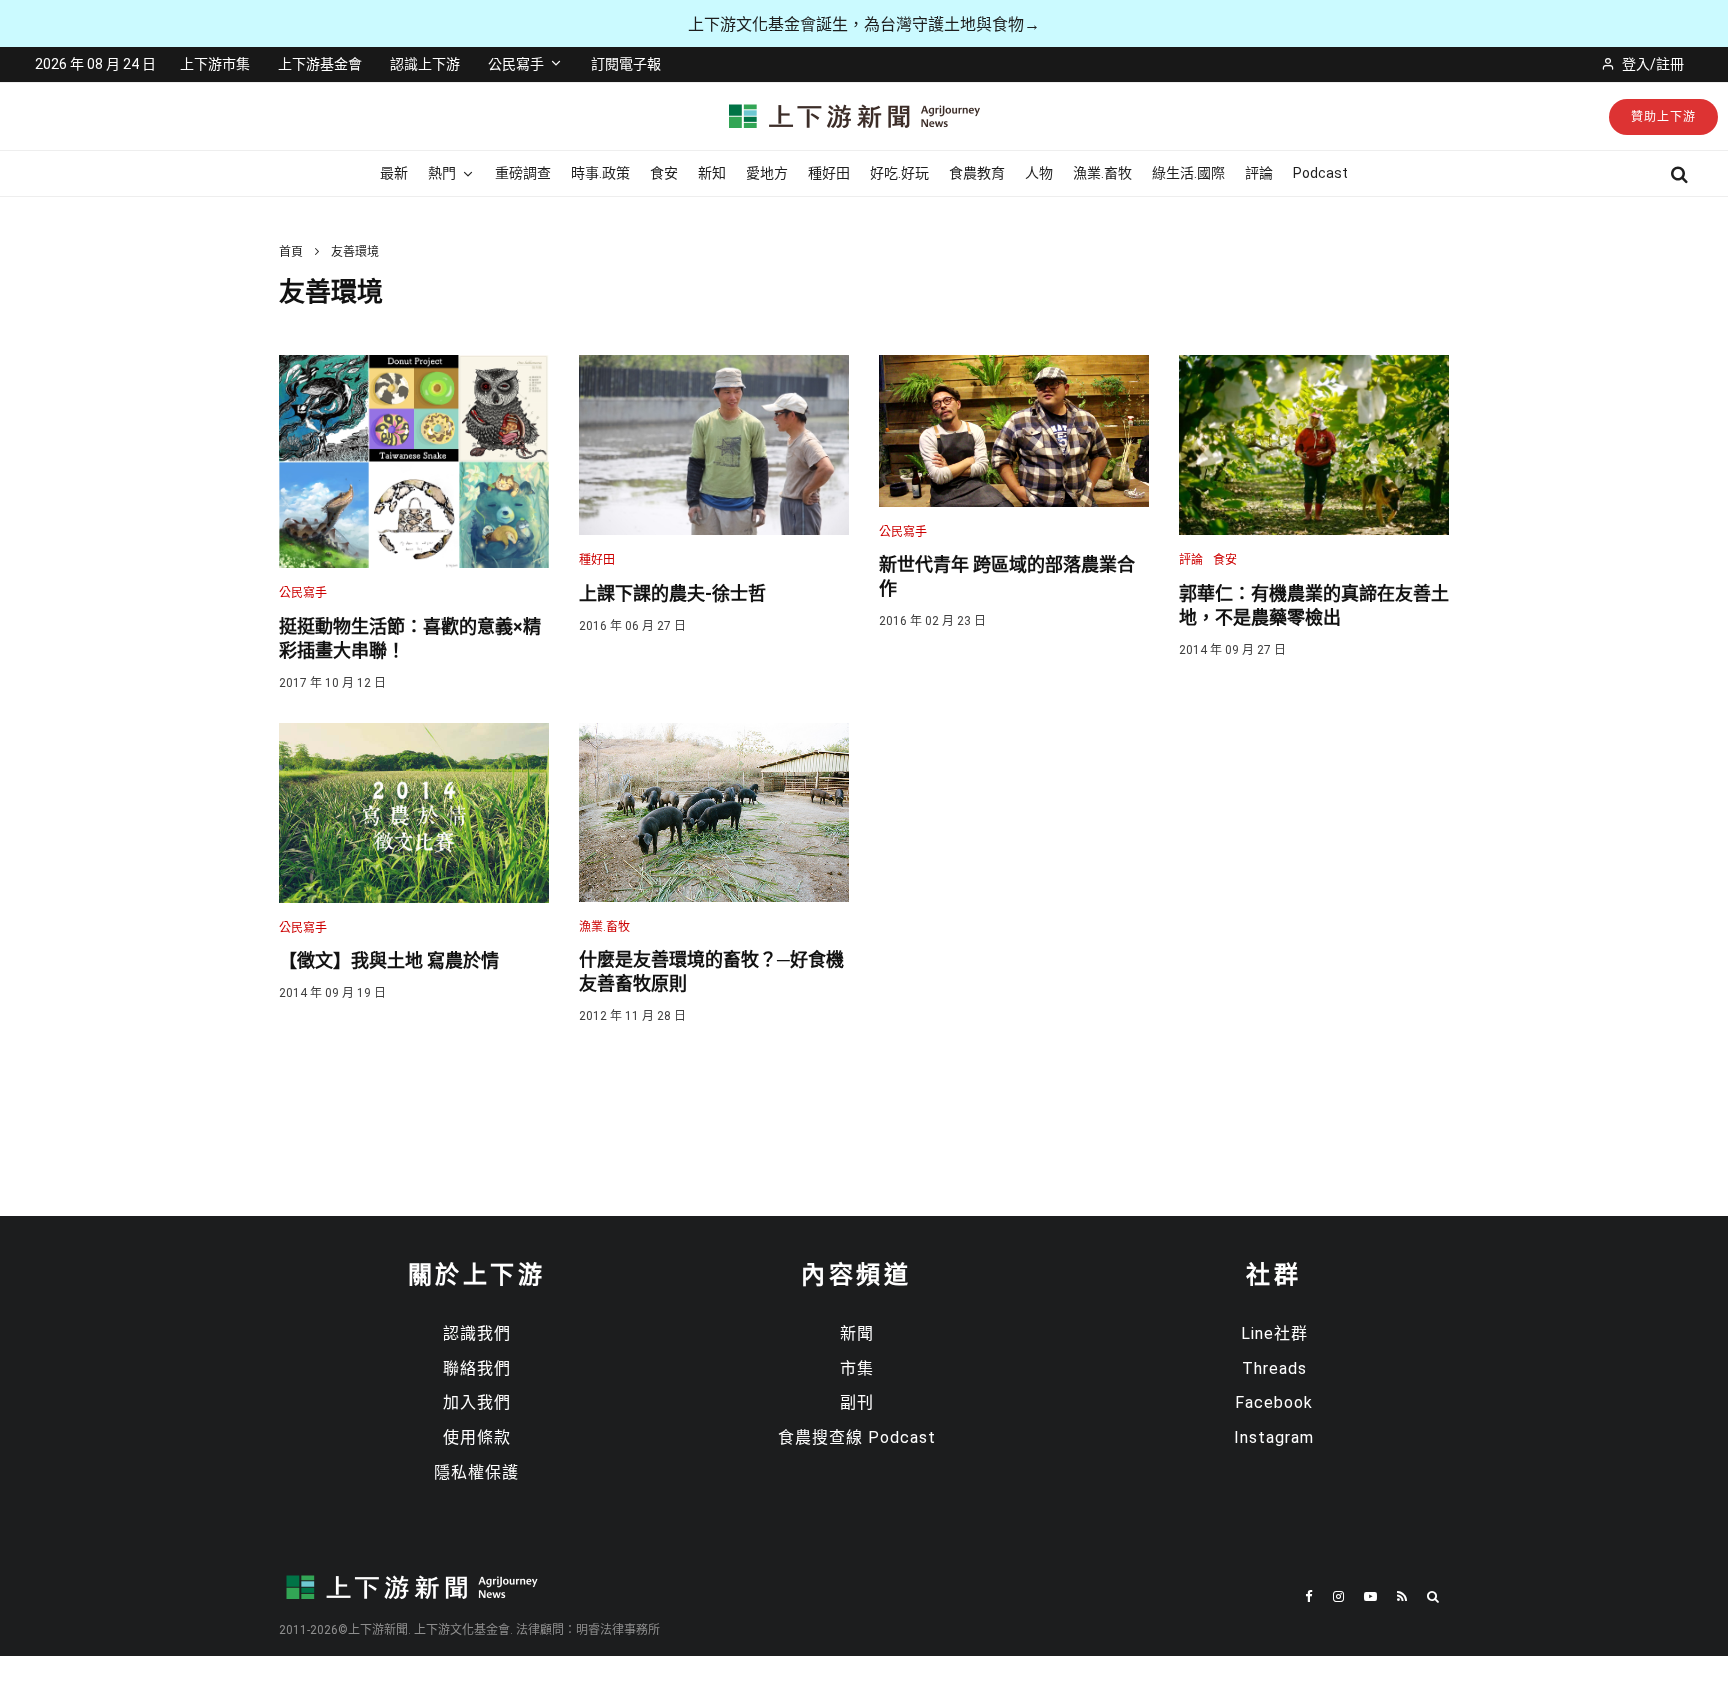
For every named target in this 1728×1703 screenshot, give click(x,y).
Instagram (1274, 1437)
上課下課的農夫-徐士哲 (672, 593)
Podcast (1320, 173)
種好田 (829, 173)
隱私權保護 (476, 1472)
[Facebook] (1309, 1596)
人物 (1039, 173)
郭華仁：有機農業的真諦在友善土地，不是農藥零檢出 (1314, 605)
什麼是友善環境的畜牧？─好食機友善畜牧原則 (711, 971)
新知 (712, 173)
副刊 (857, 1402)
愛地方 (767, 173)
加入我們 (477, 1402)
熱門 (442, 173)
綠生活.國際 (1188, 173)
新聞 (857, 1333)
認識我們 (477, 1333)
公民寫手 (516, 64)
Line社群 (1274, 1333)
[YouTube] (1370, 1596)
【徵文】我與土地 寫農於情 (389, 960)
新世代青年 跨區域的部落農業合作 (1007, 576)
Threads (1274, 1368)
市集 (857, 1368)
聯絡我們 (477, 1368)
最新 (394, 173)
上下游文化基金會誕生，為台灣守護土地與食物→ (864, 24)
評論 (1259, 173)
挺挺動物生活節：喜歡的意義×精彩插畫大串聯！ (410, 638)
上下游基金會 (320, 64)
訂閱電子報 (626, 64)
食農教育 (977, 173)
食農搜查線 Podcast (857, 1437)
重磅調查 (523, 173)
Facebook (1274, 1402)
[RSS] (1402, 1596)
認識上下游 (425, 64)
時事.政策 (600, 173)
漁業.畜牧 (1102, 173)
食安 (664, 173)
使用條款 (477, 1437)
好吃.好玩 (899, 173)
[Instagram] (1338, 1596)
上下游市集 (215, 64)
